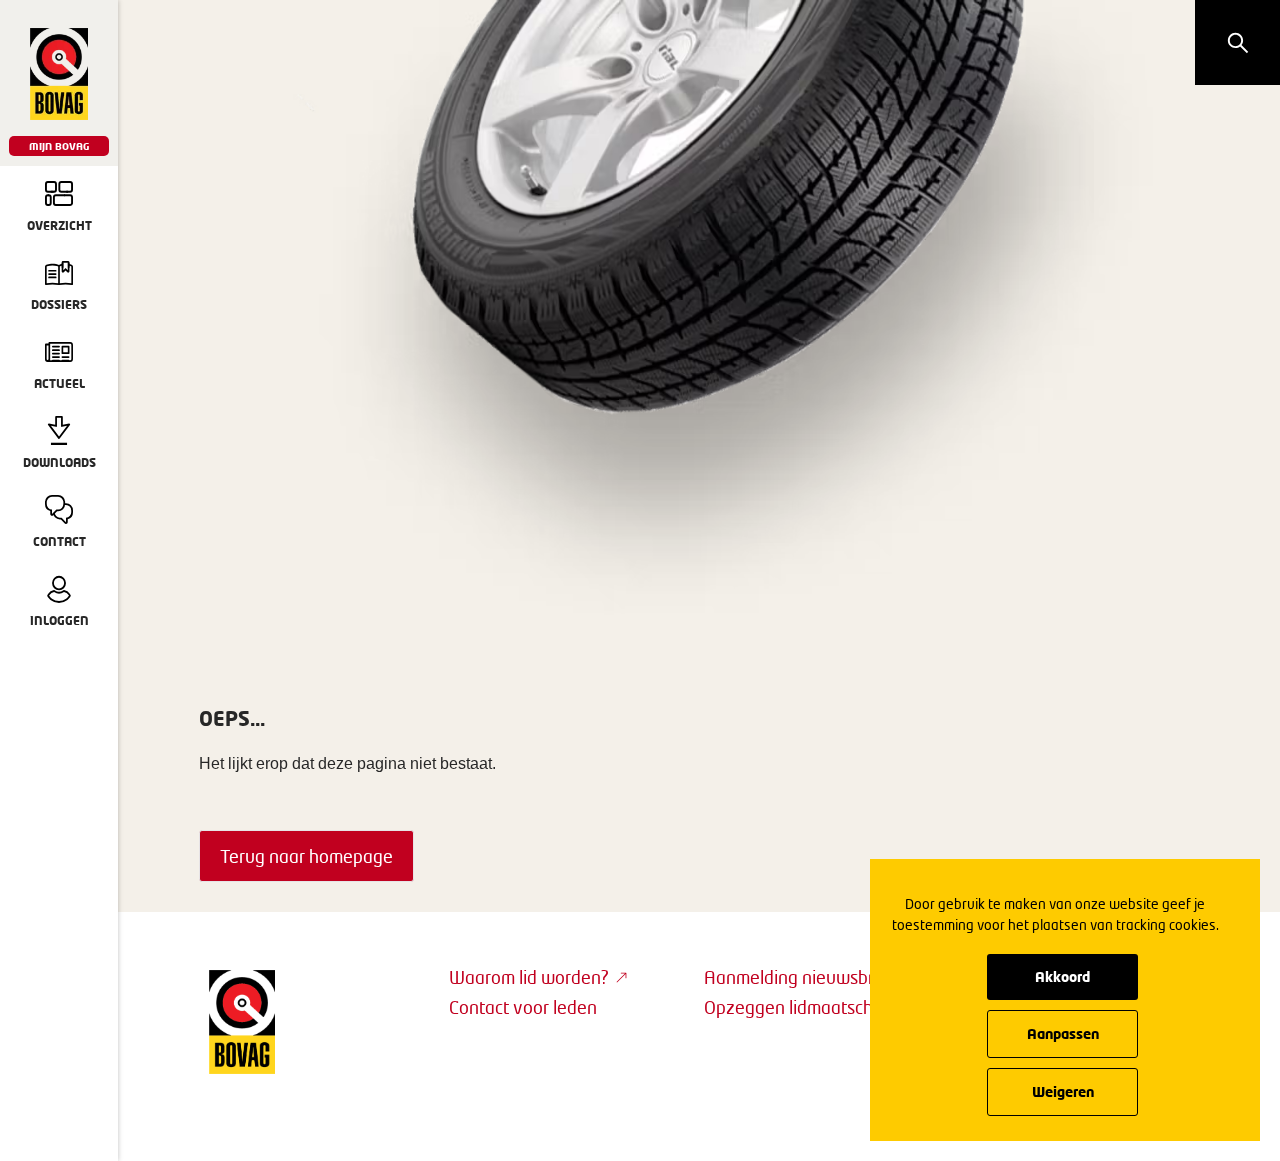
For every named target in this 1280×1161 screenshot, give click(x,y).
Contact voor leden (523, 1007)
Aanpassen (1063, 1033)
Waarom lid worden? (529, 977)
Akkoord (1062, 976)
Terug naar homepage (306, 856)
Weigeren (1063, 1091)
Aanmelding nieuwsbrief (799, 977)
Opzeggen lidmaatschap (798, 1007)
